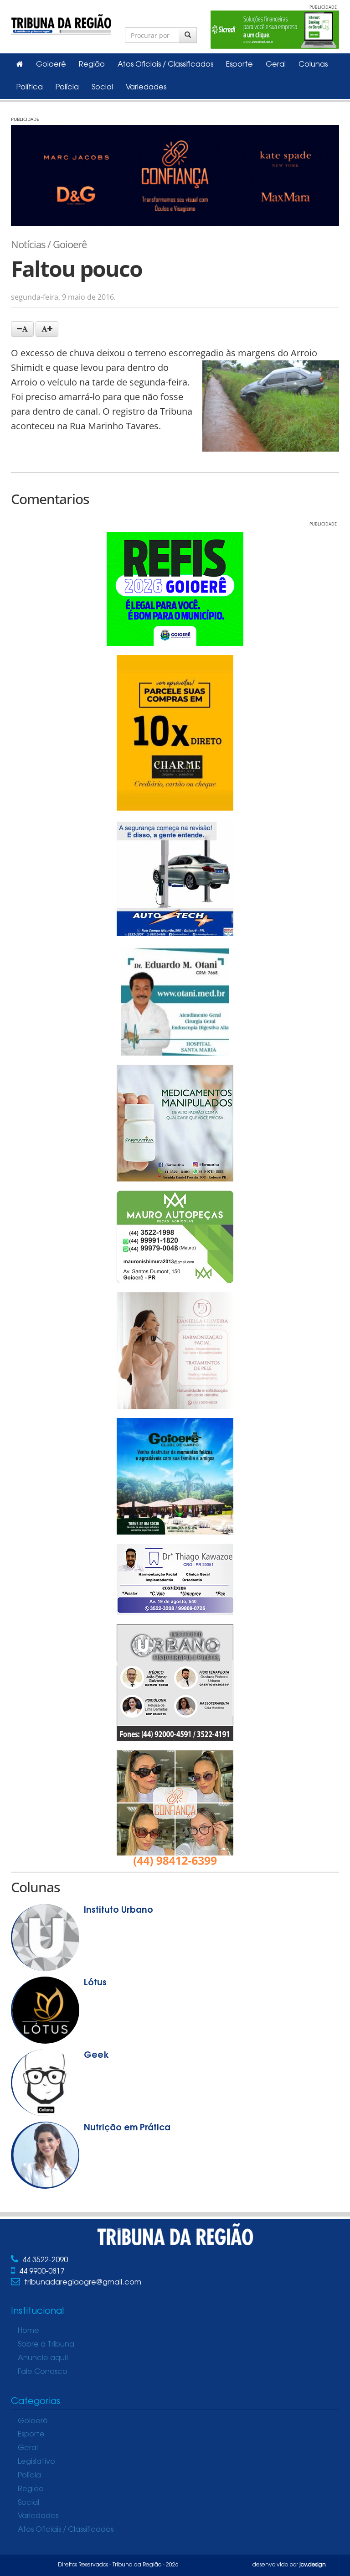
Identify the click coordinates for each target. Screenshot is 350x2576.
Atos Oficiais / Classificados (165, 65)
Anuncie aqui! (43, 2358)
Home (28, 2331)
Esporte (239, 65)
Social (102, 88)
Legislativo (36, 2462)
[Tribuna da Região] (61, 23)
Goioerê (51, 65)
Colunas (313, 65)
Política (30, 88)
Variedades (146, 88)
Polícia (67, 88)
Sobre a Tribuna (46, 2345)
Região (92, 65)
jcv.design (313, 2565)
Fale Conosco (43, 2372)
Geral (276, 65)
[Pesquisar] (188, 35)
